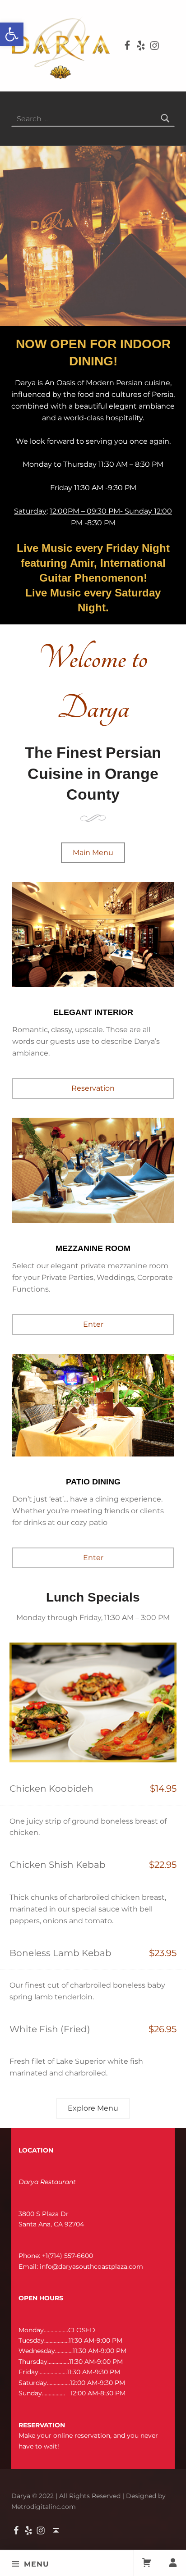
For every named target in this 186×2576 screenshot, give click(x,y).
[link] (12, 34)
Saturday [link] (30, 511)
